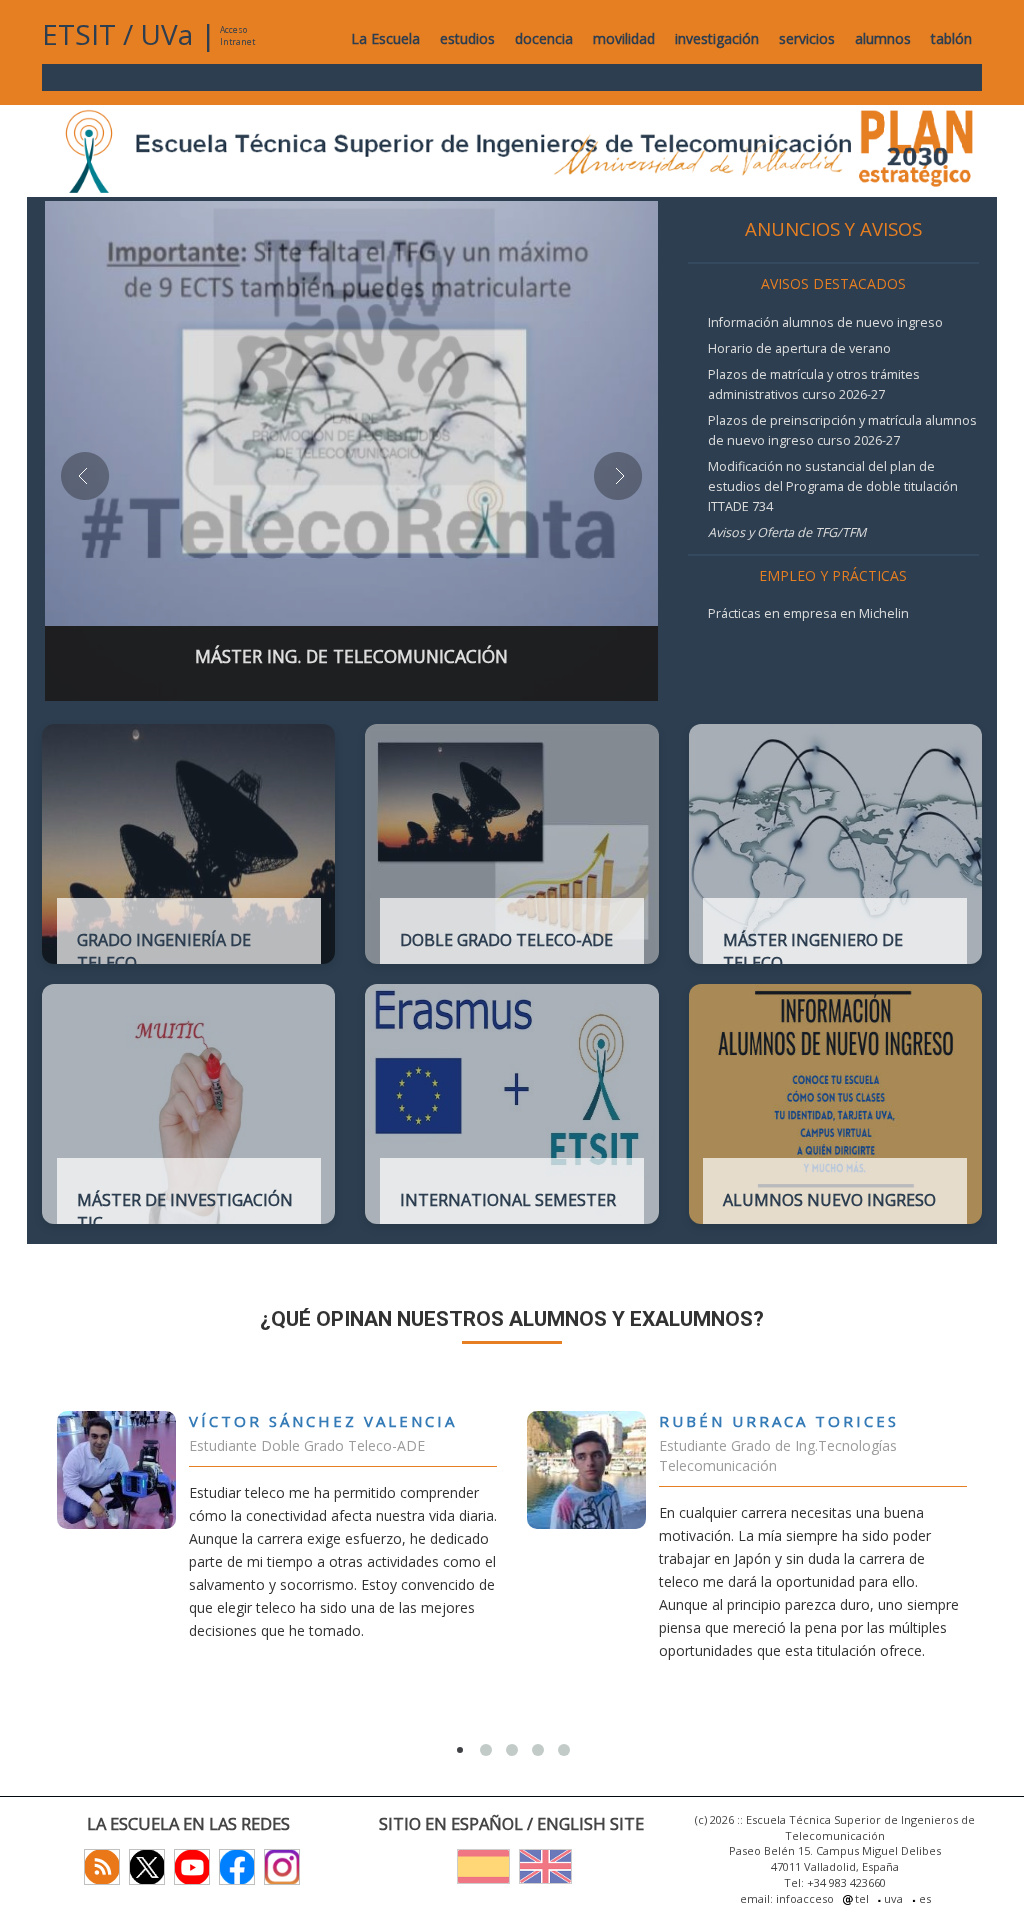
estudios (467, 38)
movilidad (624, 38)
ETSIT (79, 34)
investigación (717, 38)
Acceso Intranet (237, 35)
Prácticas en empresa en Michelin (808, 613)
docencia (544, 38)
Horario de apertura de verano (799, 348)
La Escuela (385, 38)
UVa (166, 34)
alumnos (883, 38)
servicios (807, 38)
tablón (951, 38)
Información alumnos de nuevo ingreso (825, 322)
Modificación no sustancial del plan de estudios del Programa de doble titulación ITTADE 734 (833, 486)
